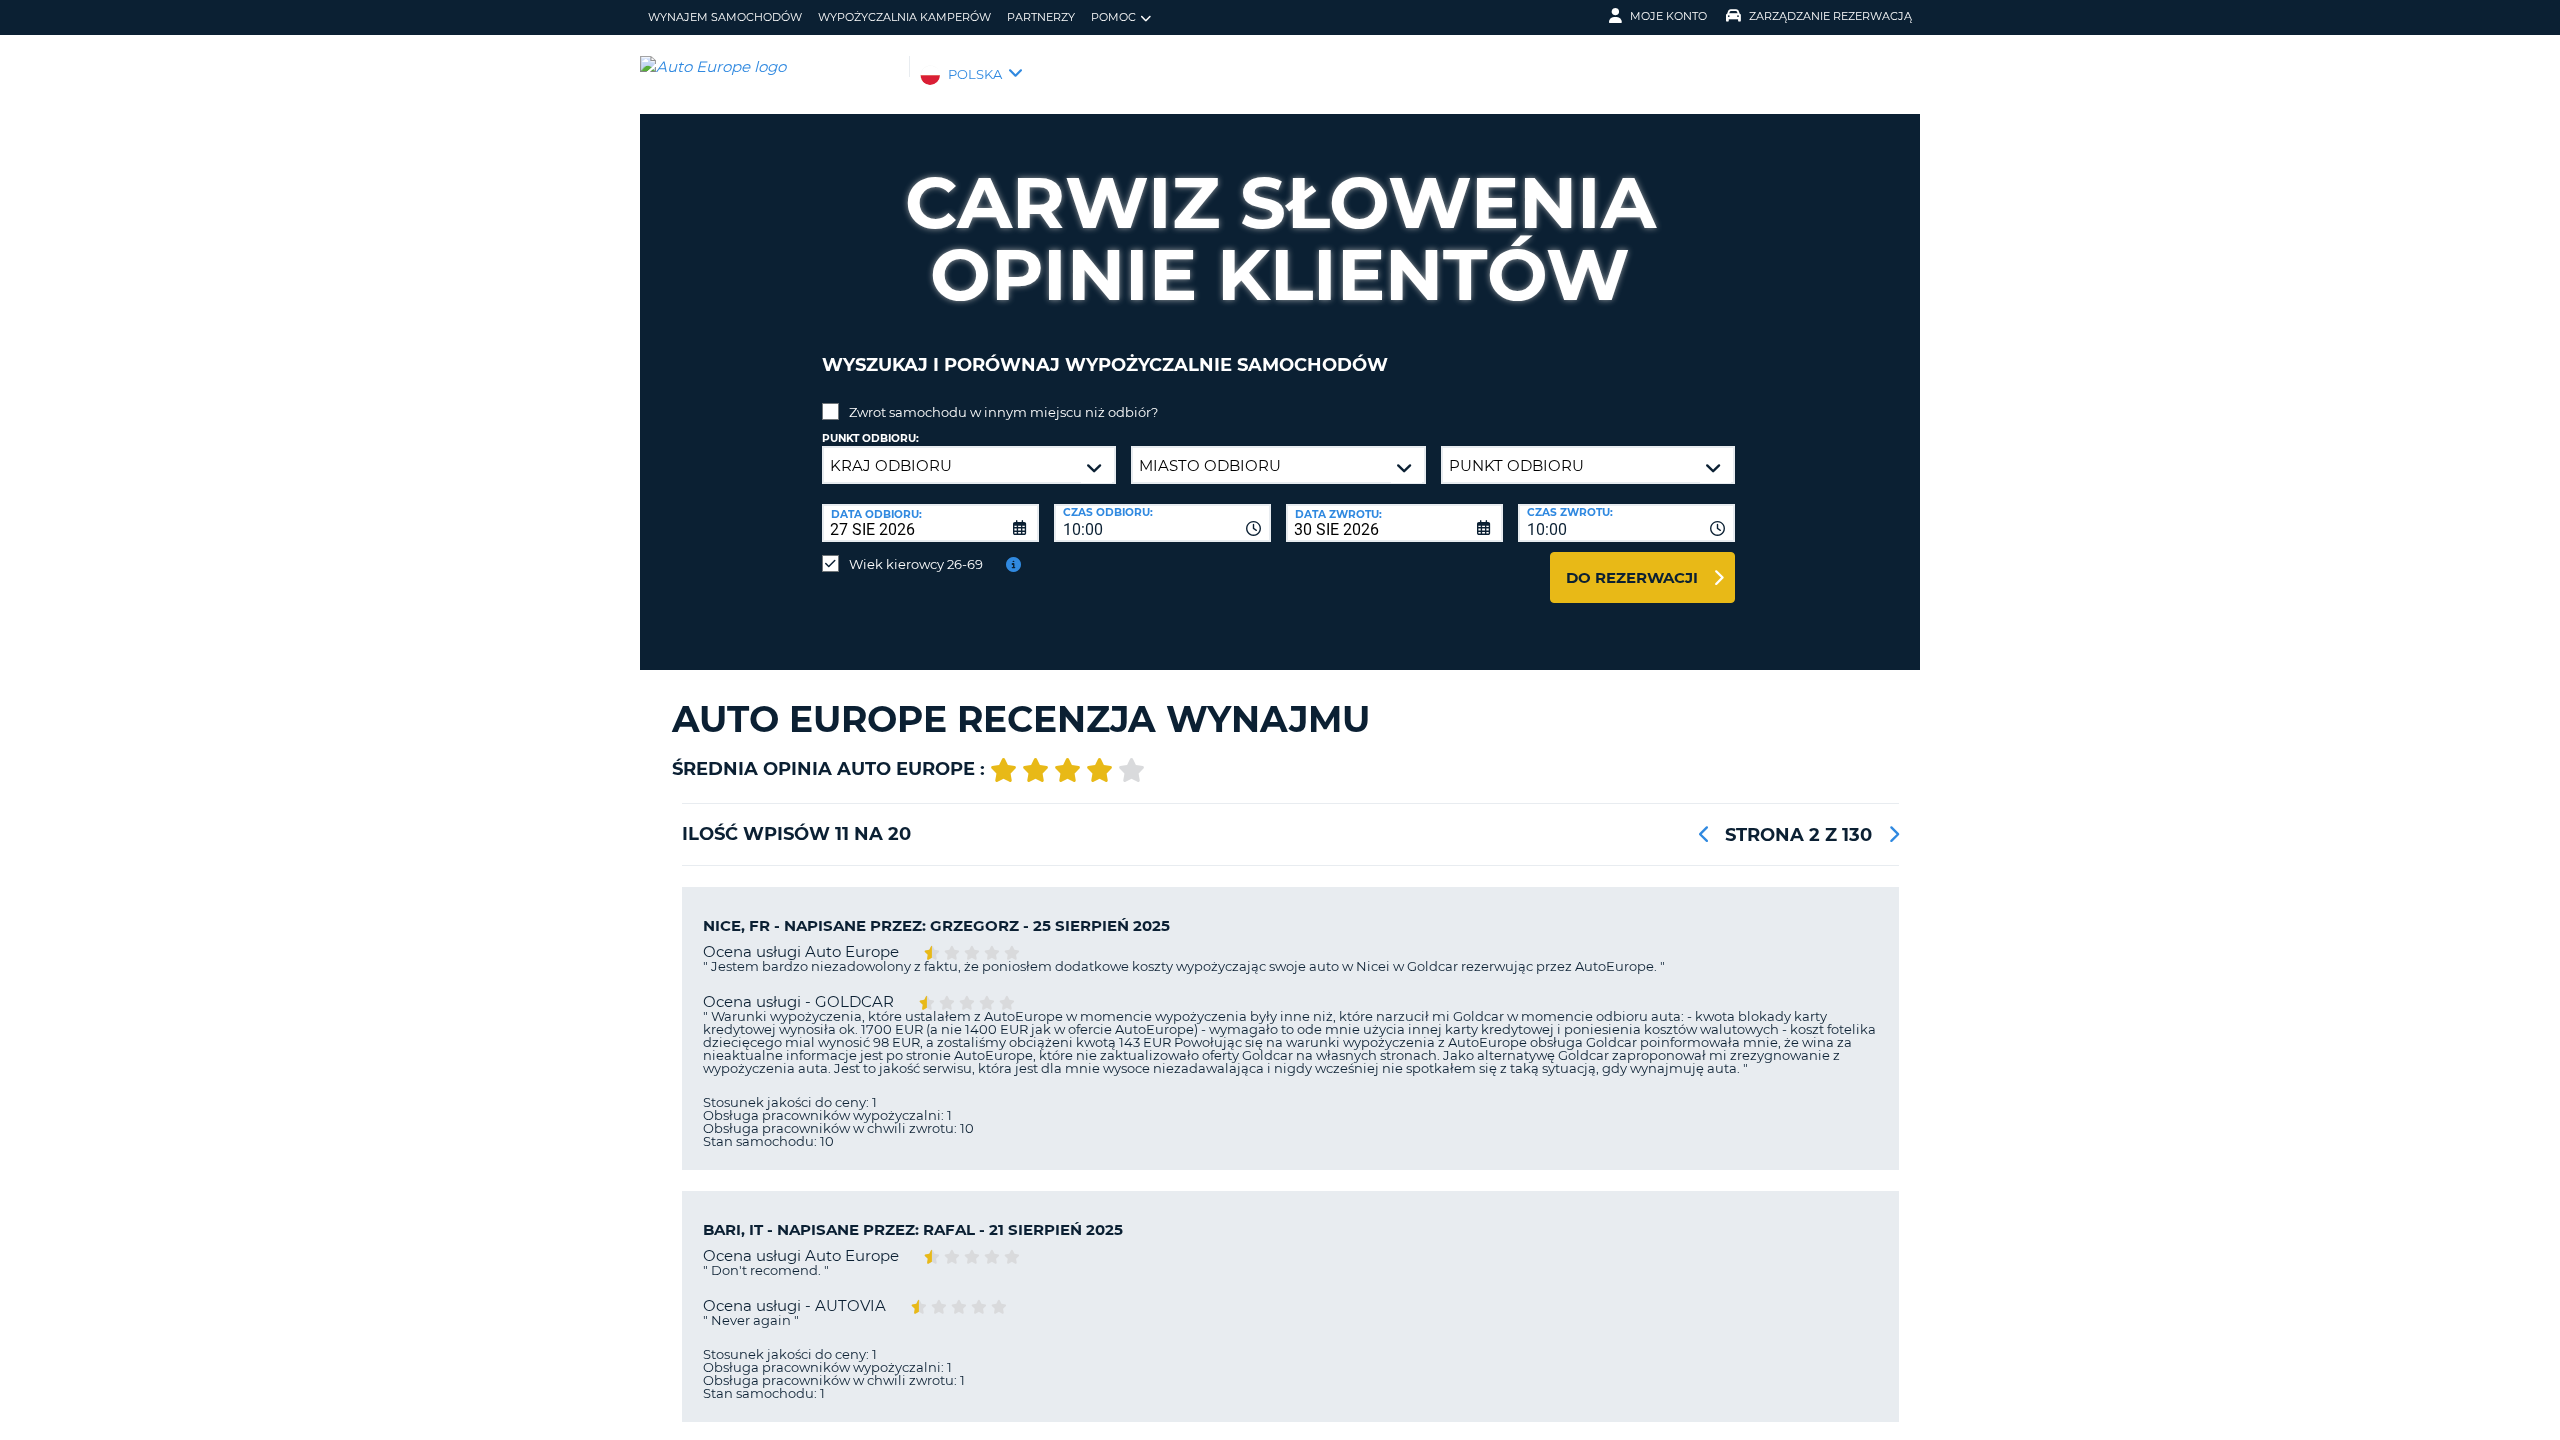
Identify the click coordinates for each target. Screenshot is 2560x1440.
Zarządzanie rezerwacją (1830, 16)
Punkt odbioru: (870, 438)
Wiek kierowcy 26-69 (916, 564)
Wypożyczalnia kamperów (904, 17)
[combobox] (1162, 523)
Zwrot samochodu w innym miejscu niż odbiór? (1003, 412)
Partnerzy (1041, 17)
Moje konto (1668, 16)
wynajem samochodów (725, 17)
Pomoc (1113, 17)
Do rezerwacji (1632, 577)
